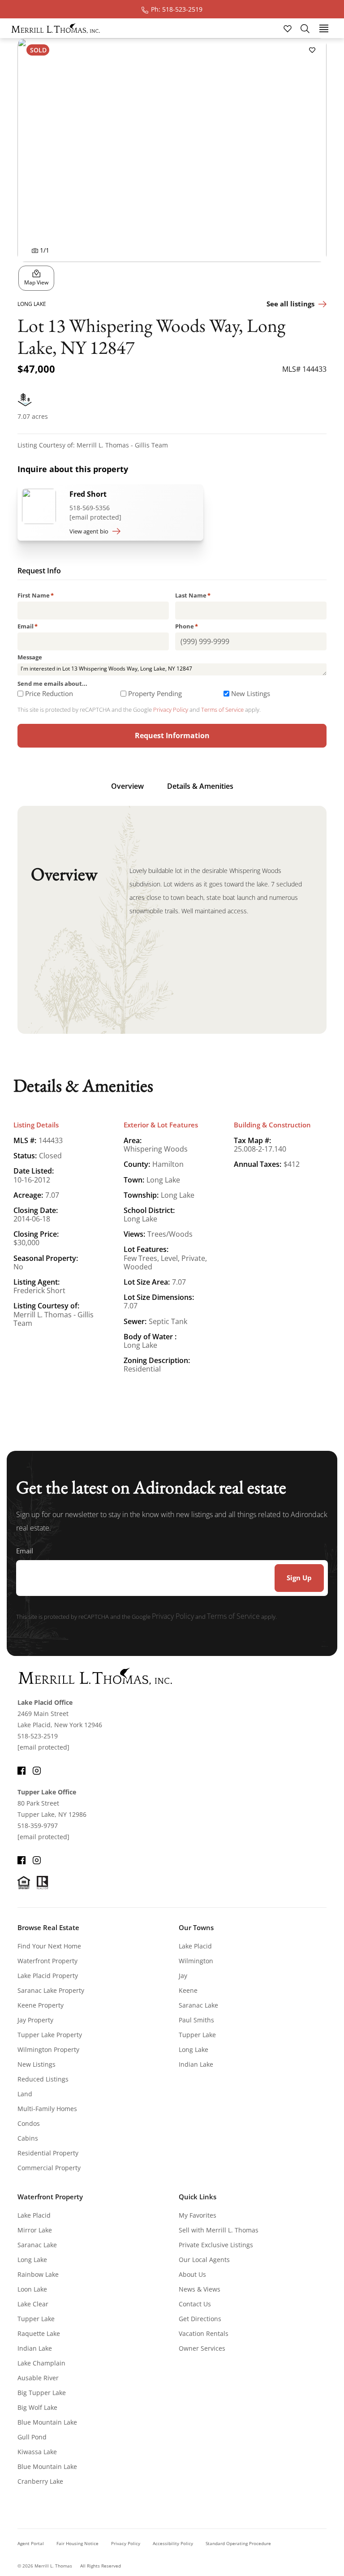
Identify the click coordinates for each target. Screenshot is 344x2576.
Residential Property (48, 2153)
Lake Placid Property (48, 1976)
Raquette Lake (39, 2333)
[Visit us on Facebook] (21, 1769)
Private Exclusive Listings (216, 2245)
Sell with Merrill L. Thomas (219, 2230)
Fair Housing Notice (77, 2543)
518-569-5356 (90, 508)
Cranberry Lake (40, 2481)
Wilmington (196, 1961)
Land (25, 2094)
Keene (188, 1990)
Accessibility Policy (173, 2543)
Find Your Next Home (49, 1946)
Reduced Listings (43, 2079)
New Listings (251, 694)
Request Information (172, 735)
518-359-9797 (38, 1826)
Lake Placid (195, 1946)
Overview (127, 786)
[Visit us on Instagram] (37, 1769)
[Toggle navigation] (324, 28)
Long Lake (193, 2049)
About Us (192, 2274)
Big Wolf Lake (37, 2407)
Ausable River (38, 2378)
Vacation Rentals (204, 2333)
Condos (29, 2123)
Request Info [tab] (39, 572)
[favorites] (288, 28)
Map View (36, 282)
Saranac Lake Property (51, 1990)
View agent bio (89, 531)
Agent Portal (31, 2543)
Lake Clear (33, 2304)
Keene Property (41, 2005)
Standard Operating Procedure (238, 2543)
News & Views (200, 2289)
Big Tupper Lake (42, 2393)
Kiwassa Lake (37, 2452)
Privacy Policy (171, 710)
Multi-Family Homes (47, 2109)
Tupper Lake (197, 2035)
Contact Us (195, 2304)
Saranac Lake (198, 2005)
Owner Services (202, 2348)
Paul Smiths (196, 2020)
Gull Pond (32, 2437)
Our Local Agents (204, 2260)
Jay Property (35, 2020)
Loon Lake (32, 2289)
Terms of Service (222, 710)
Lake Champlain (41, 2363)
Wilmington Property (48, 2049)
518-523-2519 (38, 1736)
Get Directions (200, 2319)
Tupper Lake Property (50, 2035)
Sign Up (299, 1578)
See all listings (290, 304)
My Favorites (198, 2215)
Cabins (28, 2138)
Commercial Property (49, 2168)
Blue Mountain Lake (47, 2422)
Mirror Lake (35, 2230)
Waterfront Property (47, 1961)
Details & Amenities (200, 786)
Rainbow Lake (38, 2274)
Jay (183, 1976)
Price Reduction (49, 694)
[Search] (305, 28)
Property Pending (155, 694)
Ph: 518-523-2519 (177, 9)
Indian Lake (196, 2064)
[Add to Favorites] (312, 50)
